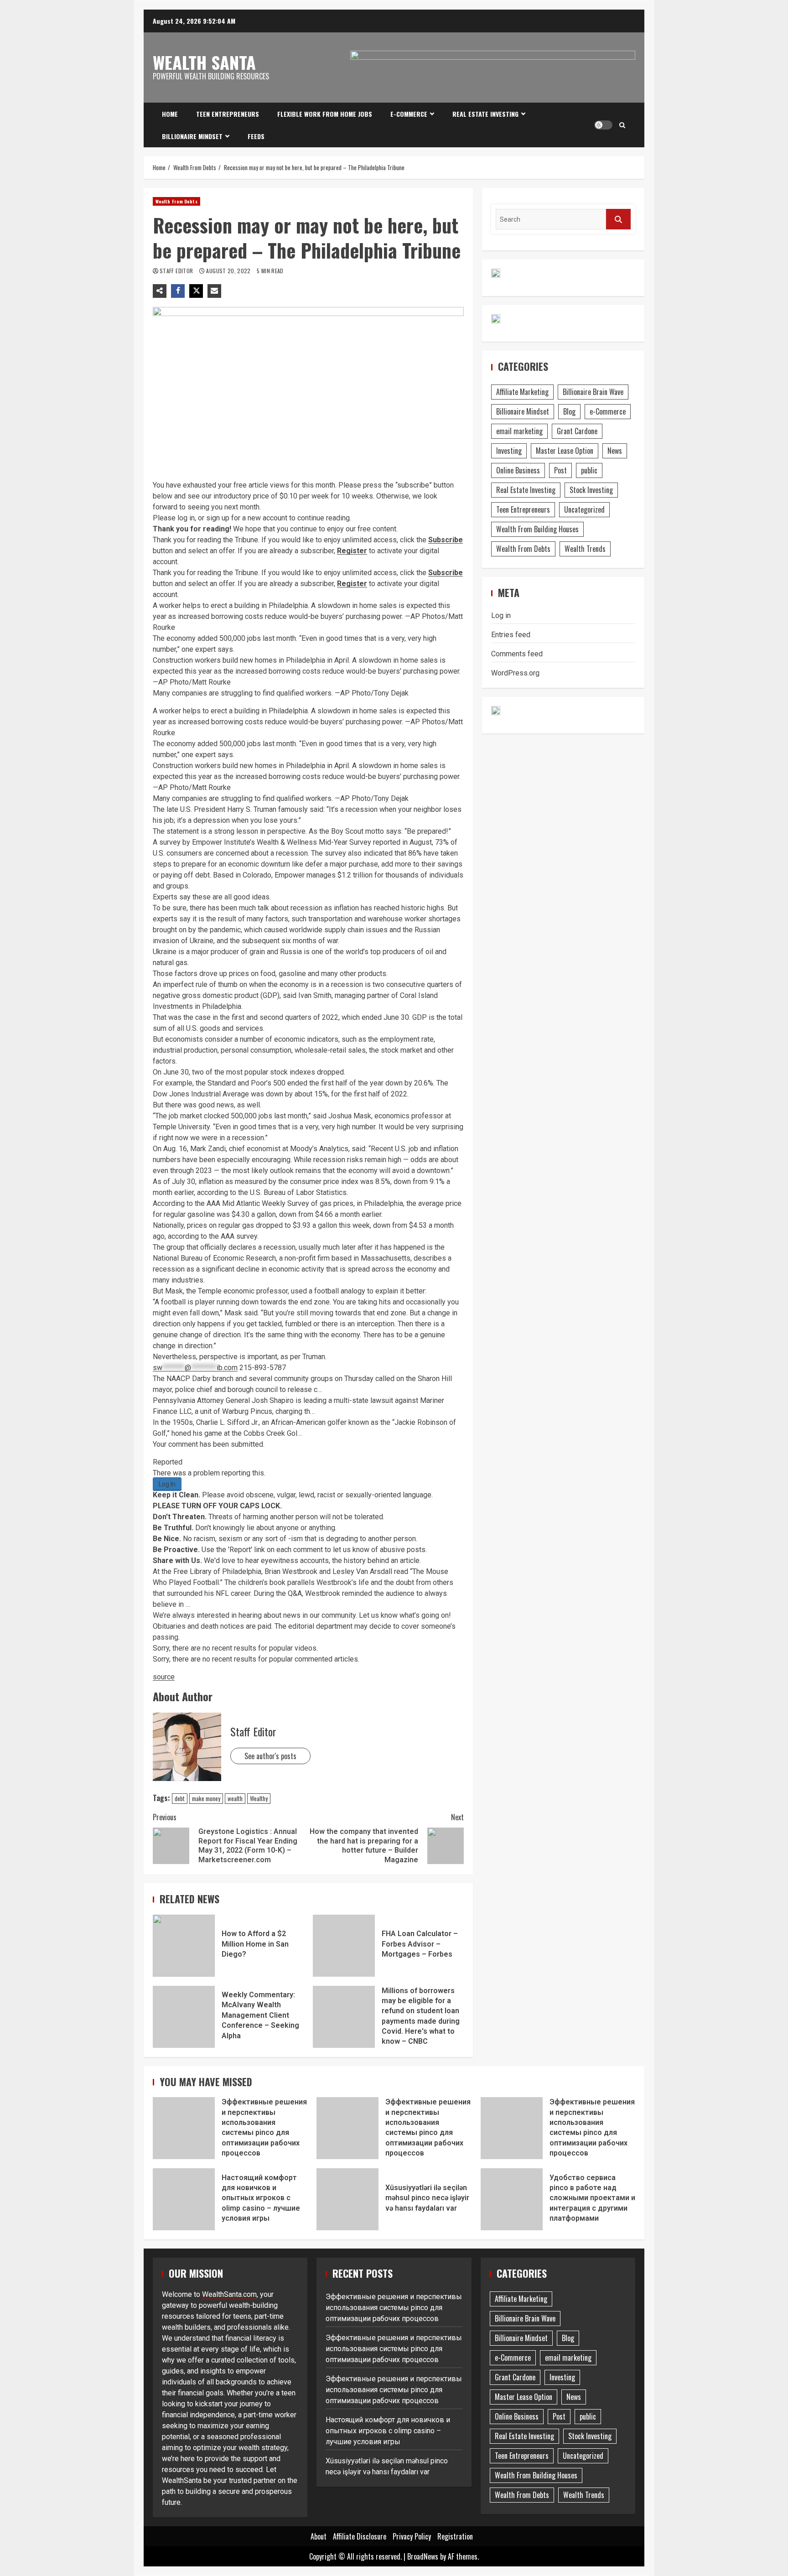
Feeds (256, 136)
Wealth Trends (585, 549)
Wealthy (259, 1798)
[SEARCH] (618, 219)
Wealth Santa (204, 62)
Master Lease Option (565, 451)
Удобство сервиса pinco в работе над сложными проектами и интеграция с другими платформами (512, 2199)
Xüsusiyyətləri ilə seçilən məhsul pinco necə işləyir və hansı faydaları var (347, 2199)
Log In (167, 1484)
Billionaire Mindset (192, 136)
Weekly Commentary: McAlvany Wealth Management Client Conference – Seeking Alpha (184, 2017)
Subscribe (446, 540)
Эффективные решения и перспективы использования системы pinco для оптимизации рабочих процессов (184, 2128)
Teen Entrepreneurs (228, 114)
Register (352, 551)
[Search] (622, 125)
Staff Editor (177, 271)
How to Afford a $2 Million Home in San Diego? (184, 1946)
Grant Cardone (577, 431)
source (164, 1677)
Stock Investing (591, 490)
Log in (501, 615)
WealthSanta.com (229, 2294)
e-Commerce (409, 114)
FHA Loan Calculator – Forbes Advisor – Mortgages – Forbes (344, 1946)
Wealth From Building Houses (537, 529)
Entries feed (511, 635)
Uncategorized (584, 509)
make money (206, 1798)
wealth (235, 1798)
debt (180, 1798)
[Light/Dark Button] (603, 125)
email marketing (519, 431)
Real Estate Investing (485, 114)
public (589, 470)
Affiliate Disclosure (360, 2536)
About (319, 2536)
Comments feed (517, 654)
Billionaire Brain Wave (593, 392)
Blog (569, 411)
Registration (455, 2536)
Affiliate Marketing (522, 392)
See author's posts (270, 1756)
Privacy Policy (412, 2536)
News (615, 451)
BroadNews (423, 2556)
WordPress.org (515, 673)
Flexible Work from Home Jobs (325, 114)
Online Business (518, 470)
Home (170, 114)
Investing (509, 451)
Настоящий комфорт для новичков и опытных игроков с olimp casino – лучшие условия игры (184, 2199)
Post (560, 470)
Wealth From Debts (176, 201)
